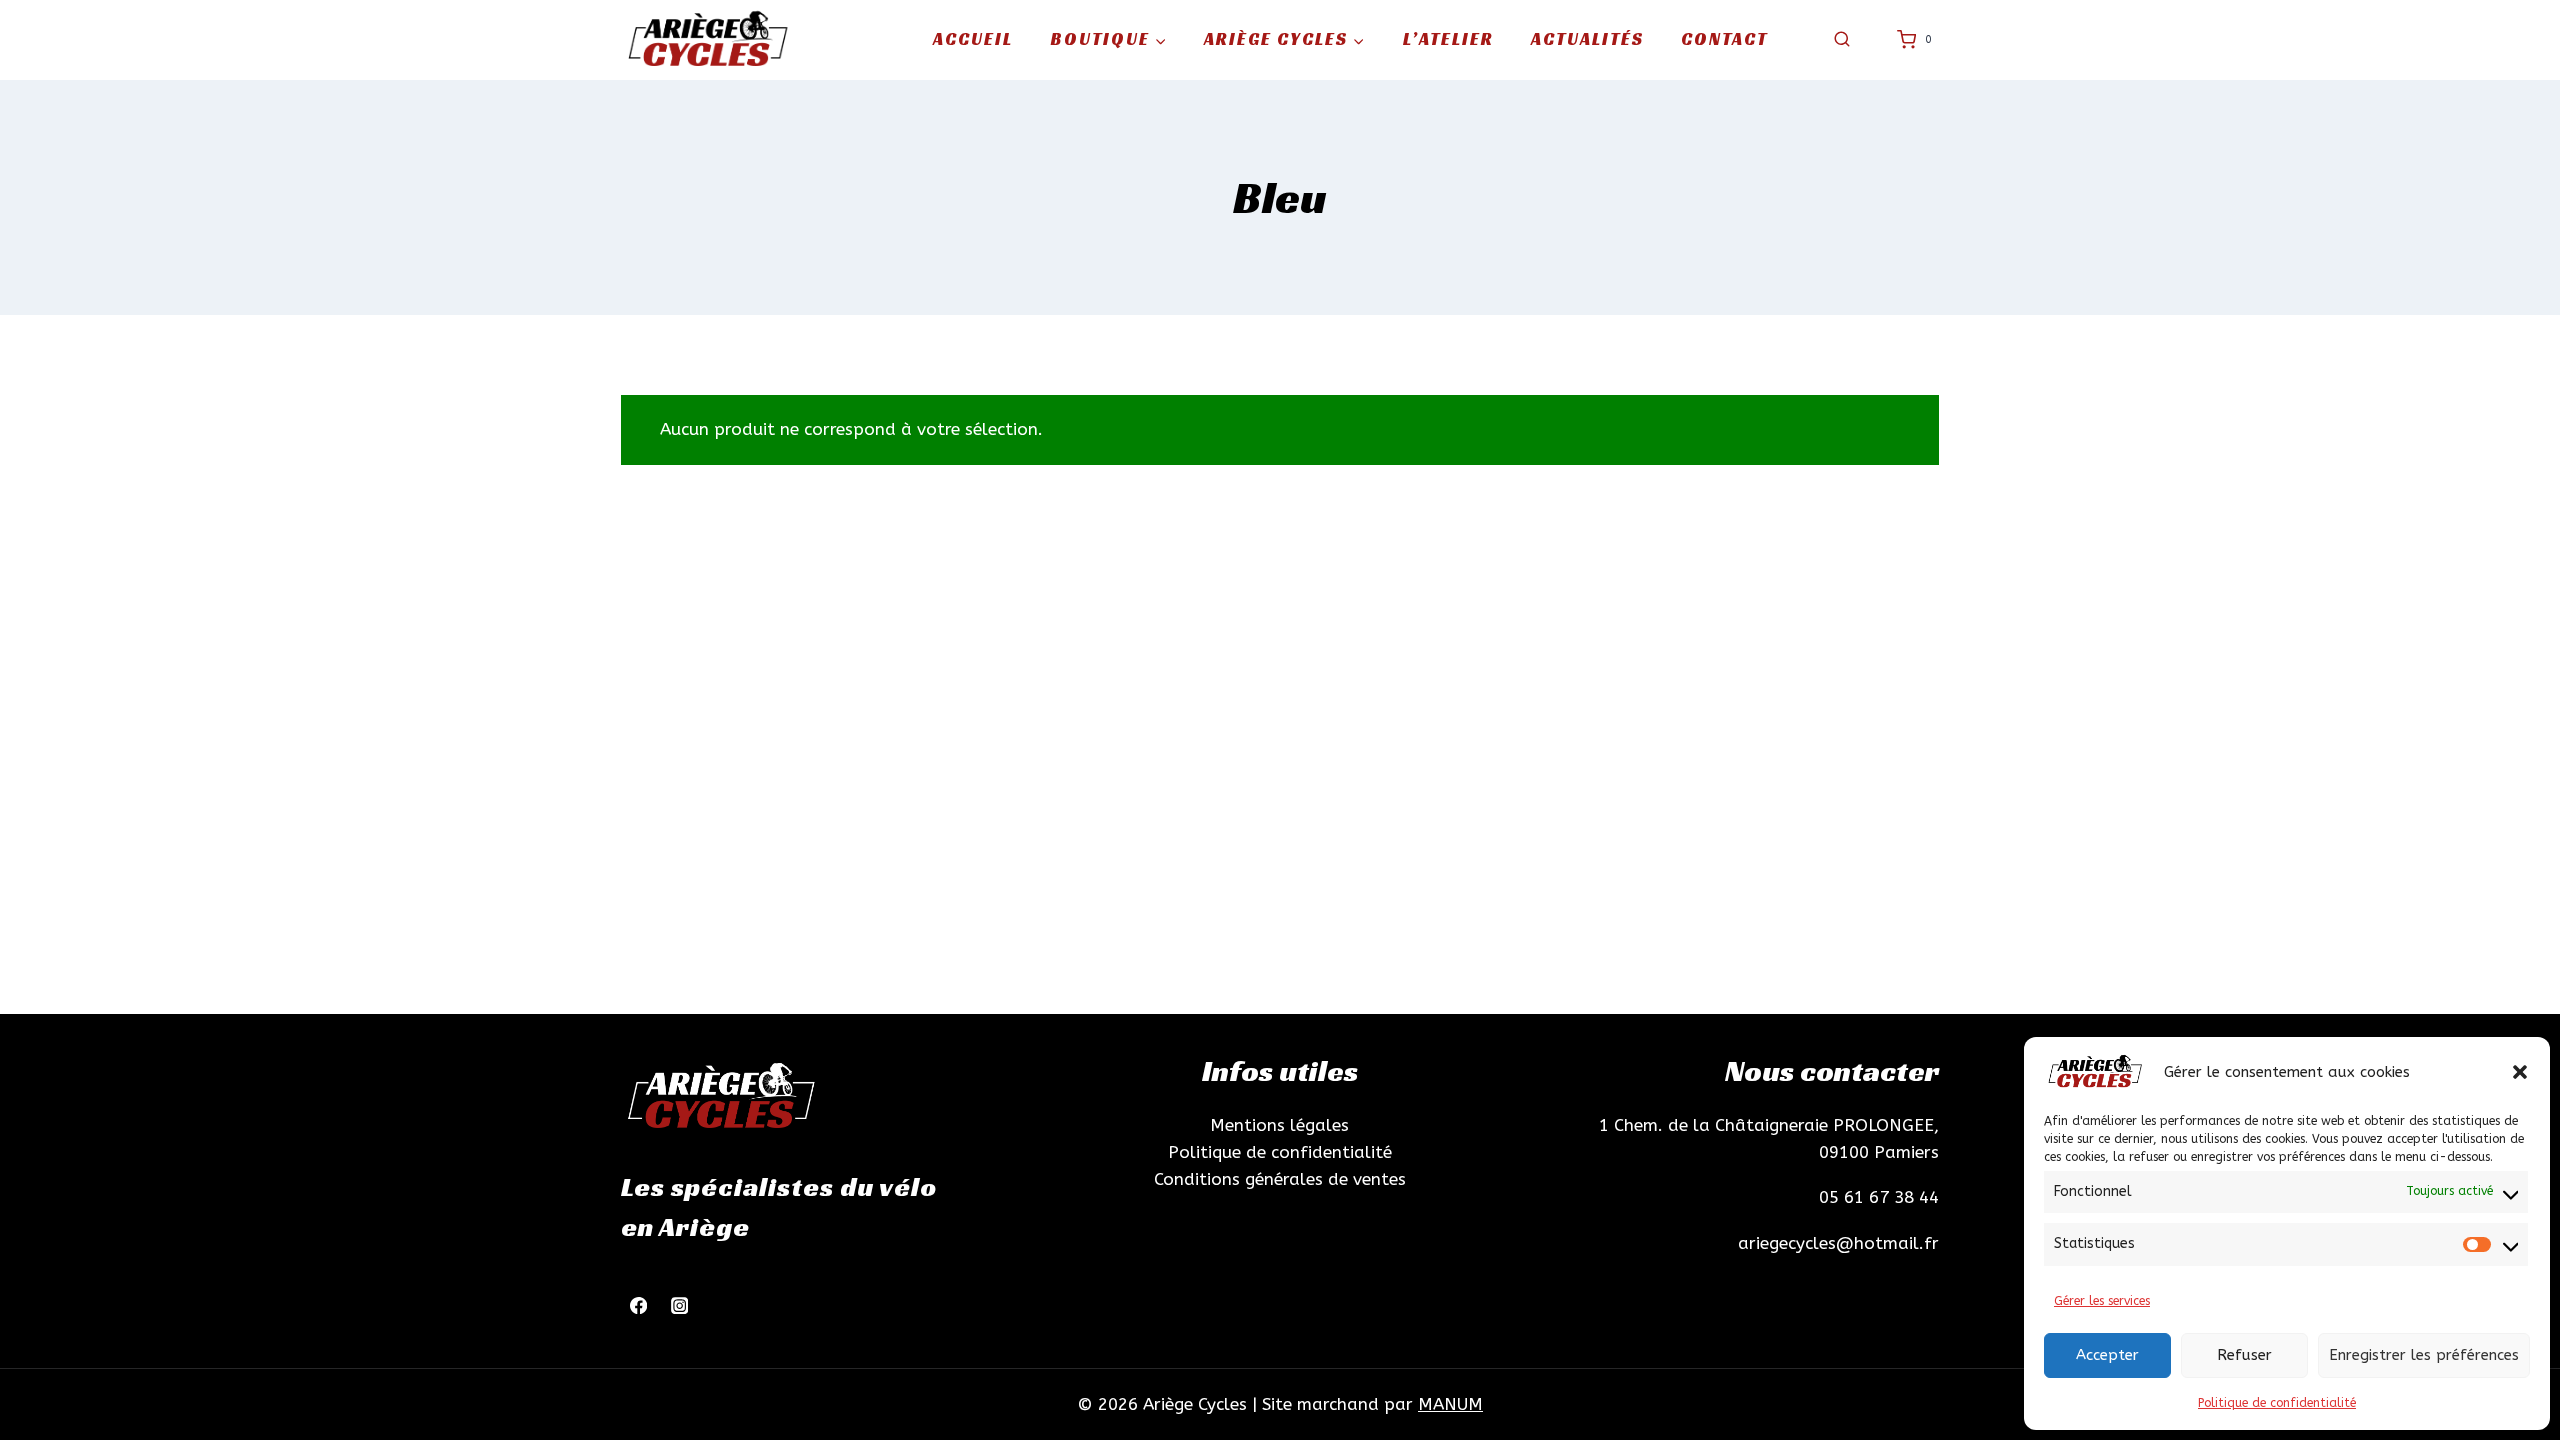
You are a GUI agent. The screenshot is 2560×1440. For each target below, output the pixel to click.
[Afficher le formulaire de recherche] (1842, 40)
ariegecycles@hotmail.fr (1838, 1243)
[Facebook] (638, 1305)
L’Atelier (1448, 39)
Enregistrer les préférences (2424, 1355)
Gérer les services (2102, 1301)
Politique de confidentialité (2277, 1403)
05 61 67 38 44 (1879, 1197)
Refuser (2244, 1355)
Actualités (1587, 39)
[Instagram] (679, 1305)
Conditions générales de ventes (1280, 1179)
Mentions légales (1279, 1125)
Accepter (2107, 1355)
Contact (1724, 39)
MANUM (1450, 1404)
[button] (2520, 1072)
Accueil (973, 39)
